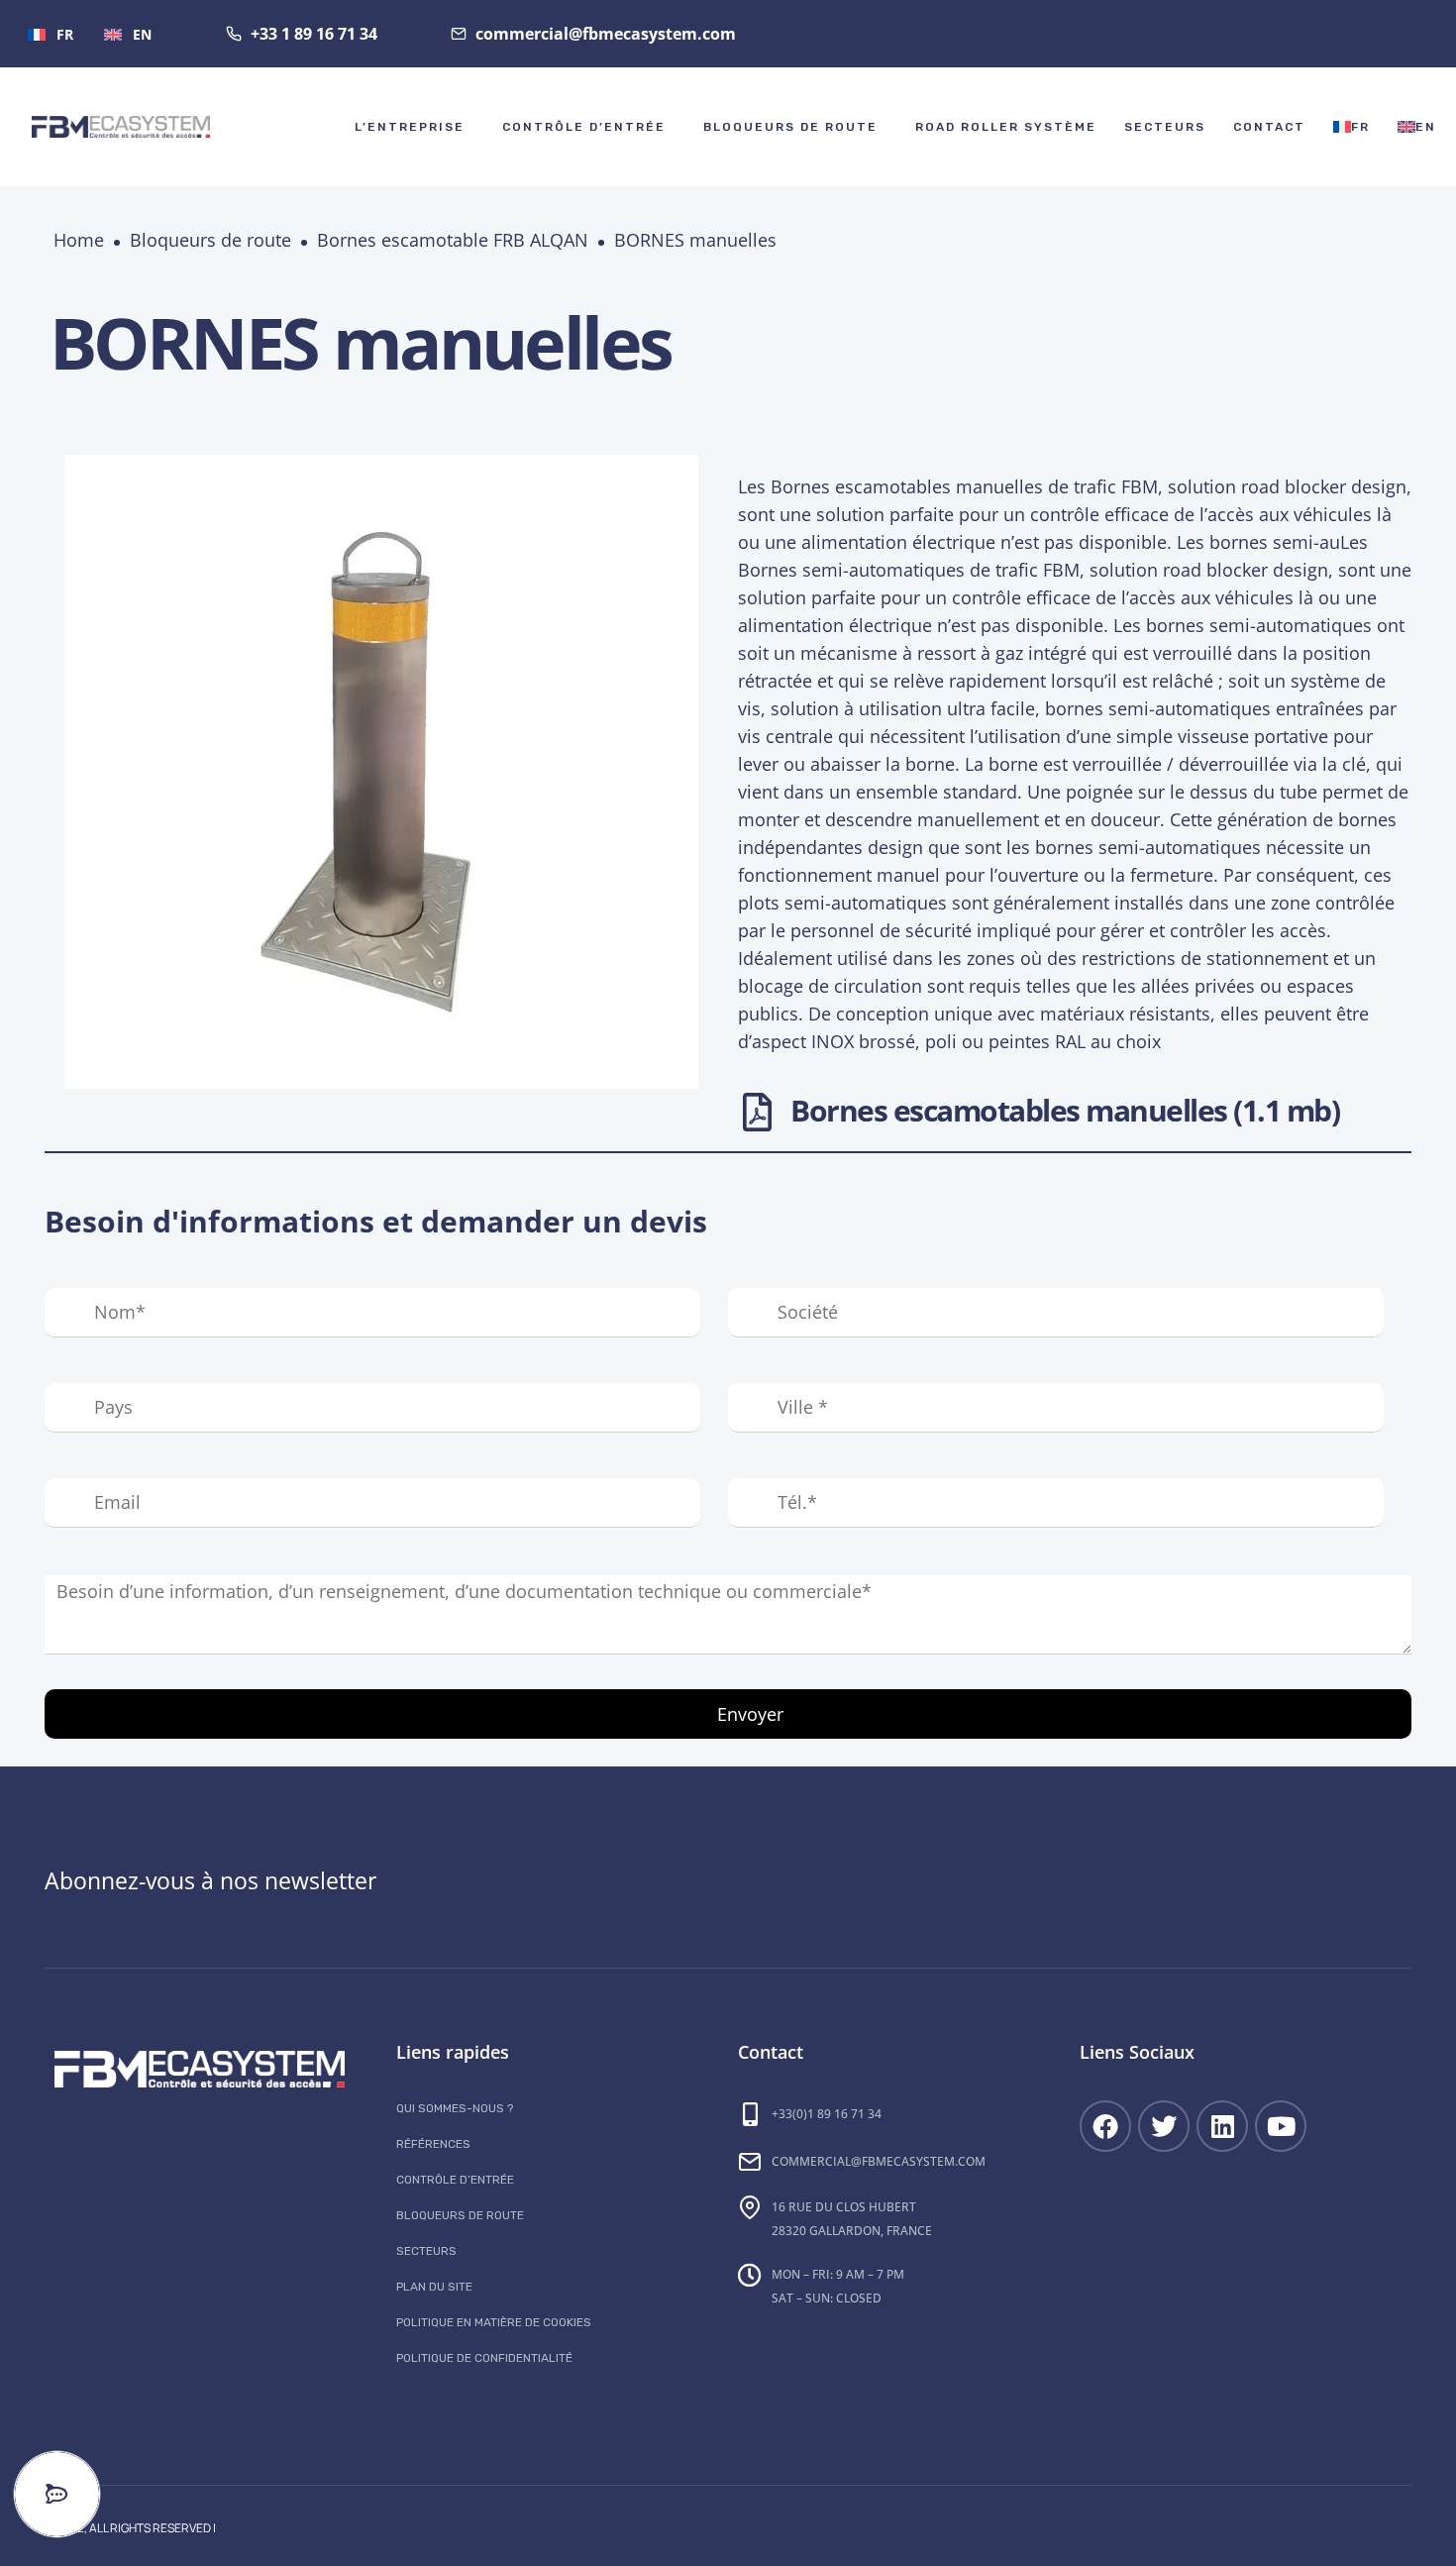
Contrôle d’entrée (584, 127)
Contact (1269, 127)
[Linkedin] (1222, 2126)
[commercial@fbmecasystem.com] (750, 2162)
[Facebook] (1105, 2126)
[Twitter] (1164, 2126)
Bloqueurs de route (790, 127)
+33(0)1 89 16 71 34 (827, 2114)
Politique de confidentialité (484, 2358)
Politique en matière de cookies (494, 2322)
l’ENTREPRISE (410, 127)
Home (79, 240)
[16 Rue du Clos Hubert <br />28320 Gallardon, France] (750, 2207)
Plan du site (434, 2287)
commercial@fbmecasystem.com (879, 2161)
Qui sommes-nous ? (455, 2108)
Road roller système (1006, 127)
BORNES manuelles (695, 240)
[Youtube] (1281, 2126)
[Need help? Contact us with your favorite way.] (57, 2494)
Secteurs (1165, 127)
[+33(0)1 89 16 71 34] (750, 2114)
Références (433, 2144)
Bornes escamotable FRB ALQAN (453, 240)
